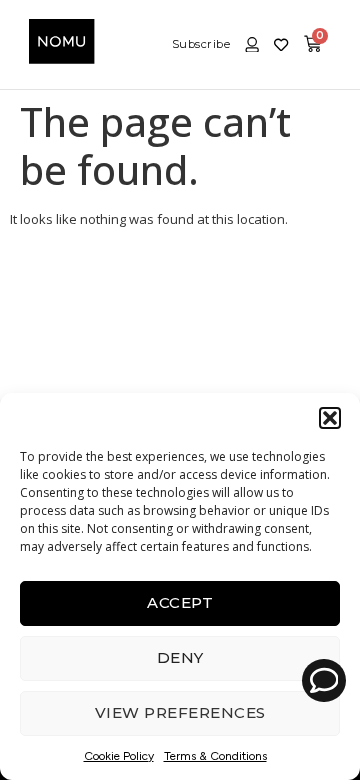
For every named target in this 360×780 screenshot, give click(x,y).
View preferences (180, 712)
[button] (330, 418)
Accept (180, 602)
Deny (180, 657)
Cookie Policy (119, 756)
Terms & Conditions (215, 756)
